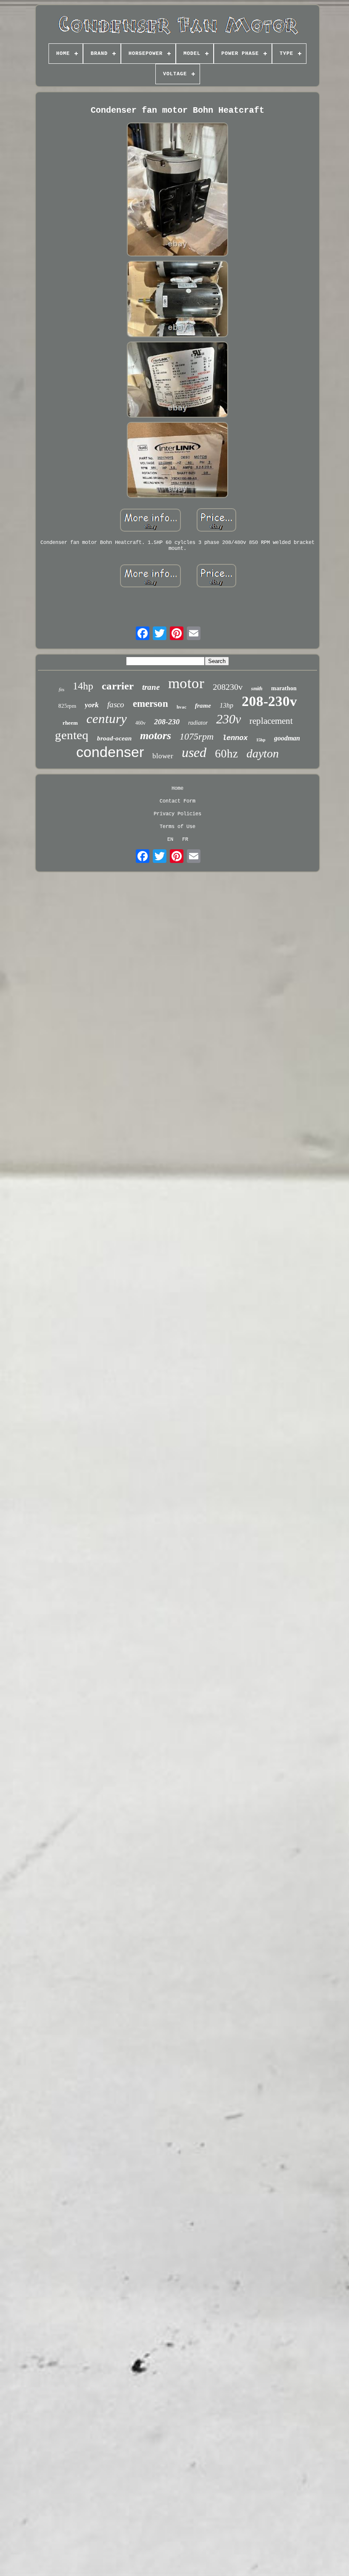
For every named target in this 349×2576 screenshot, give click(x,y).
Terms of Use (177, 827)
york (92, 705)
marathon (284, 688)
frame (203, 706)
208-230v (269, 701)
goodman (287, 738)
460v (140, 723)
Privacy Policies (177, 814)
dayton (263, 753)
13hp (226, 705)
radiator (198, 723)
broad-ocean (114, 738)
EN (170, 840)
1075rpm (197, 736)
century (107, 719)
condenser (110, 752)
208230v (228, 687)
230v (229, 719)
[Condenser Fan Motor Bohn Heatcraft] (177, 191)
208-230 (167, 722)
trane (151, 687)
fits (62, 689)
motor (186, 683)
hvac (182, 707)
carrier (118, 686)
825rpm (67, 706)
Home (177, 788)
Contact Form (177, 801)
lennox (235, 738)
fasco (116, 704)
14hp (83, 686)
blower (163, 756)
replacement (271, 721)
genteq (72, 735)
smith (257, 689)
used (194, 752)
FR (185, 840)
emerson (150, 704)
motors (156, 736)
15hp (261, 740)
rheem (70, 723)
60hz (226, 754)
